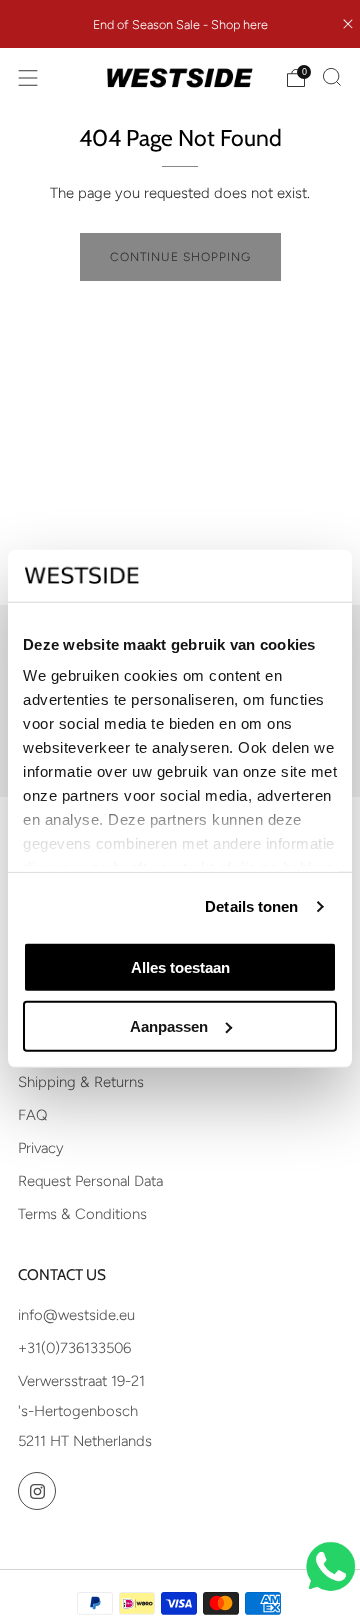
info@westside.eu (76, 1315)
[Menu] (28, 78)
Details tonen (251, 906)
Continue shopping (180, 257)
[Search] (332, 77)
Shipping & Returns (81, 1082)
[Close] (348, 24)
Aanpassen (169, 1025)
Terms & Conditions (82, 1214)
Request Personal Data (90, 1181)
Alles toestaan (180, 967)
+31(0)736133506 (74, 1348)
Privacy (41, 1148)
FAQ (32, 1115)
